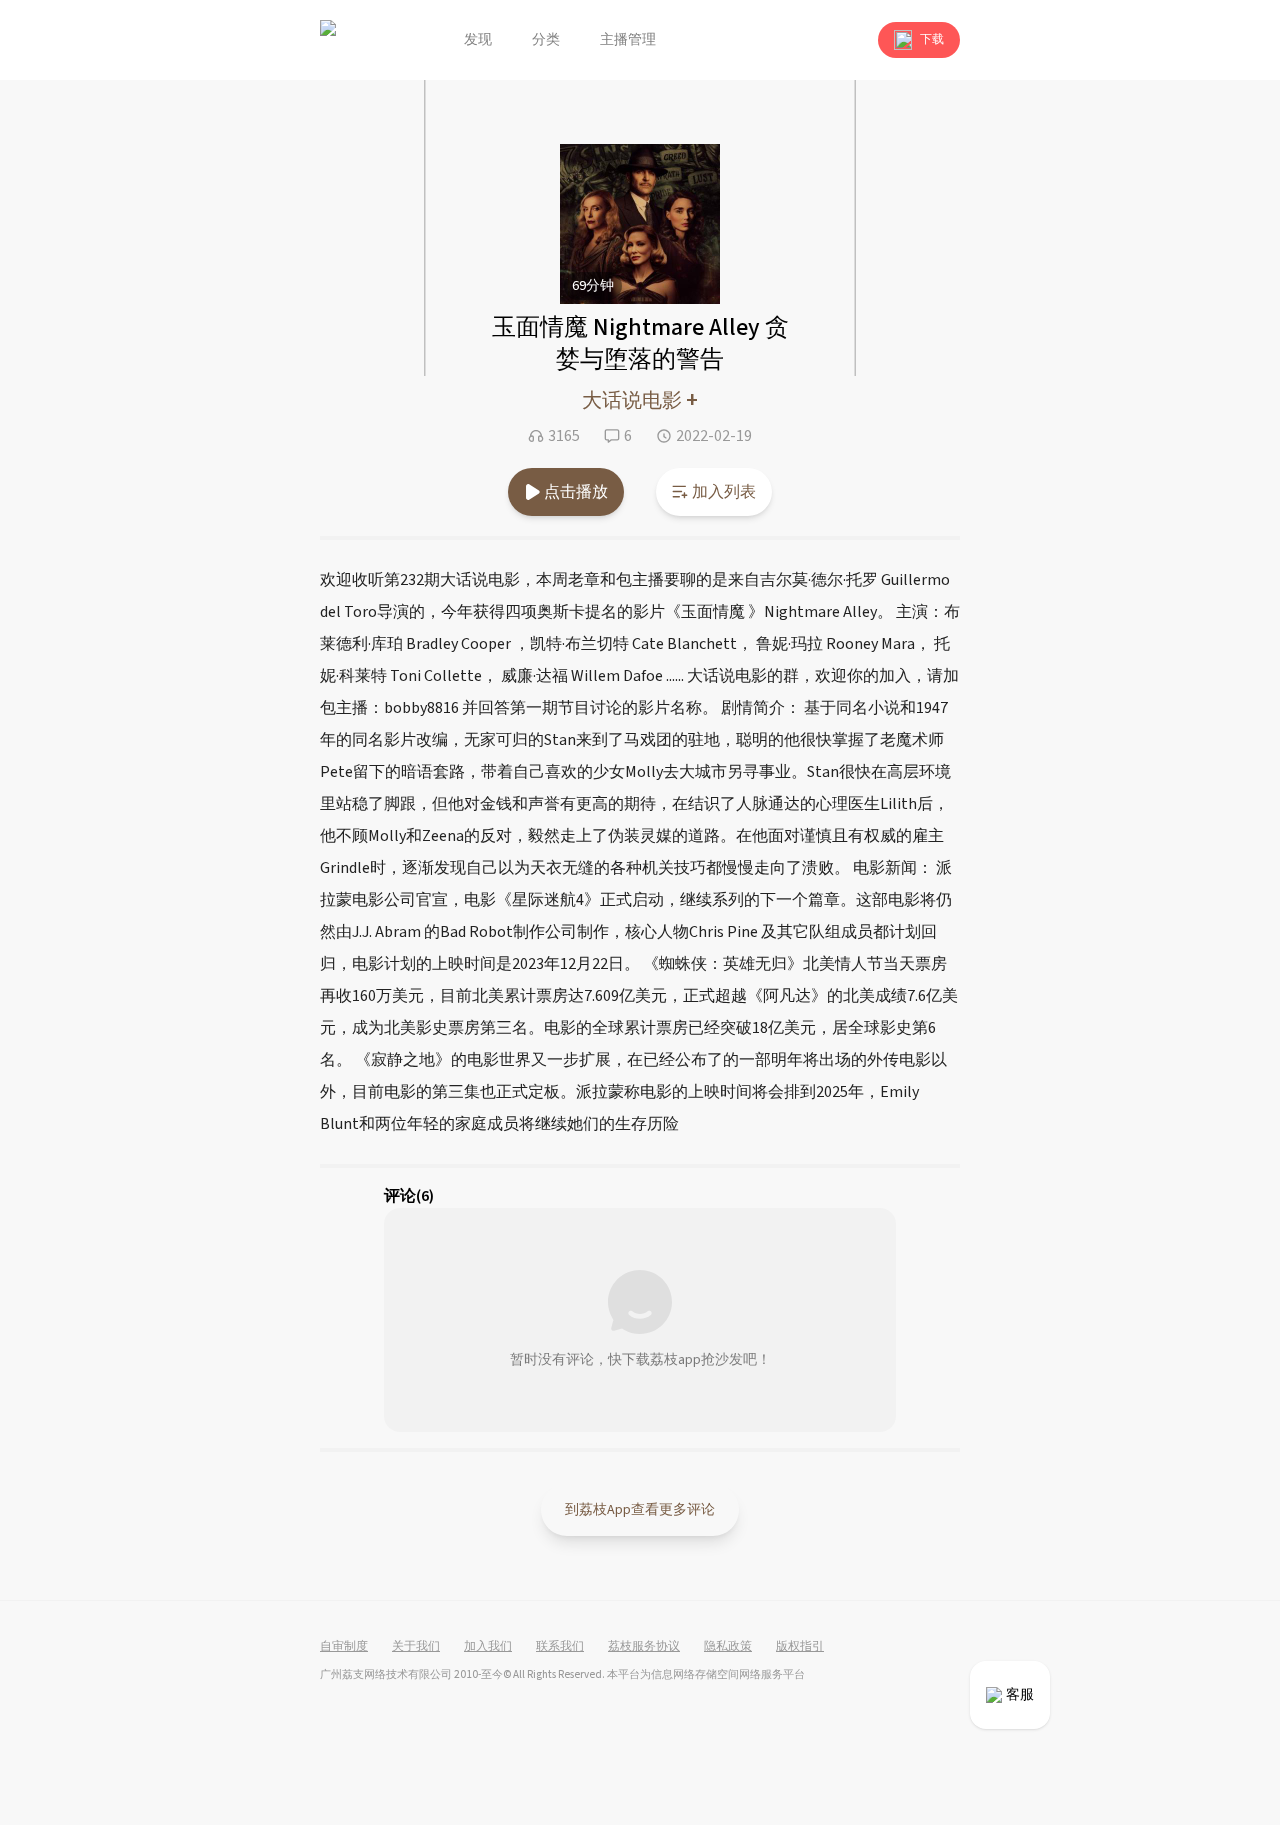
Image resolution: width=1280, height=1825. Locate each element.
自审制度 (344, 1647)
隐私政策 (728, 1647)
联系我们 (560, 1647)
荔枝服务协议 (644, 1647)
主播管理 (628, 40)
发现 (478, 40)
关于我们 (416, 1647)
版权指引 (800, 1647)
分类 (546, 40)
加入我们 (488, 1647)
